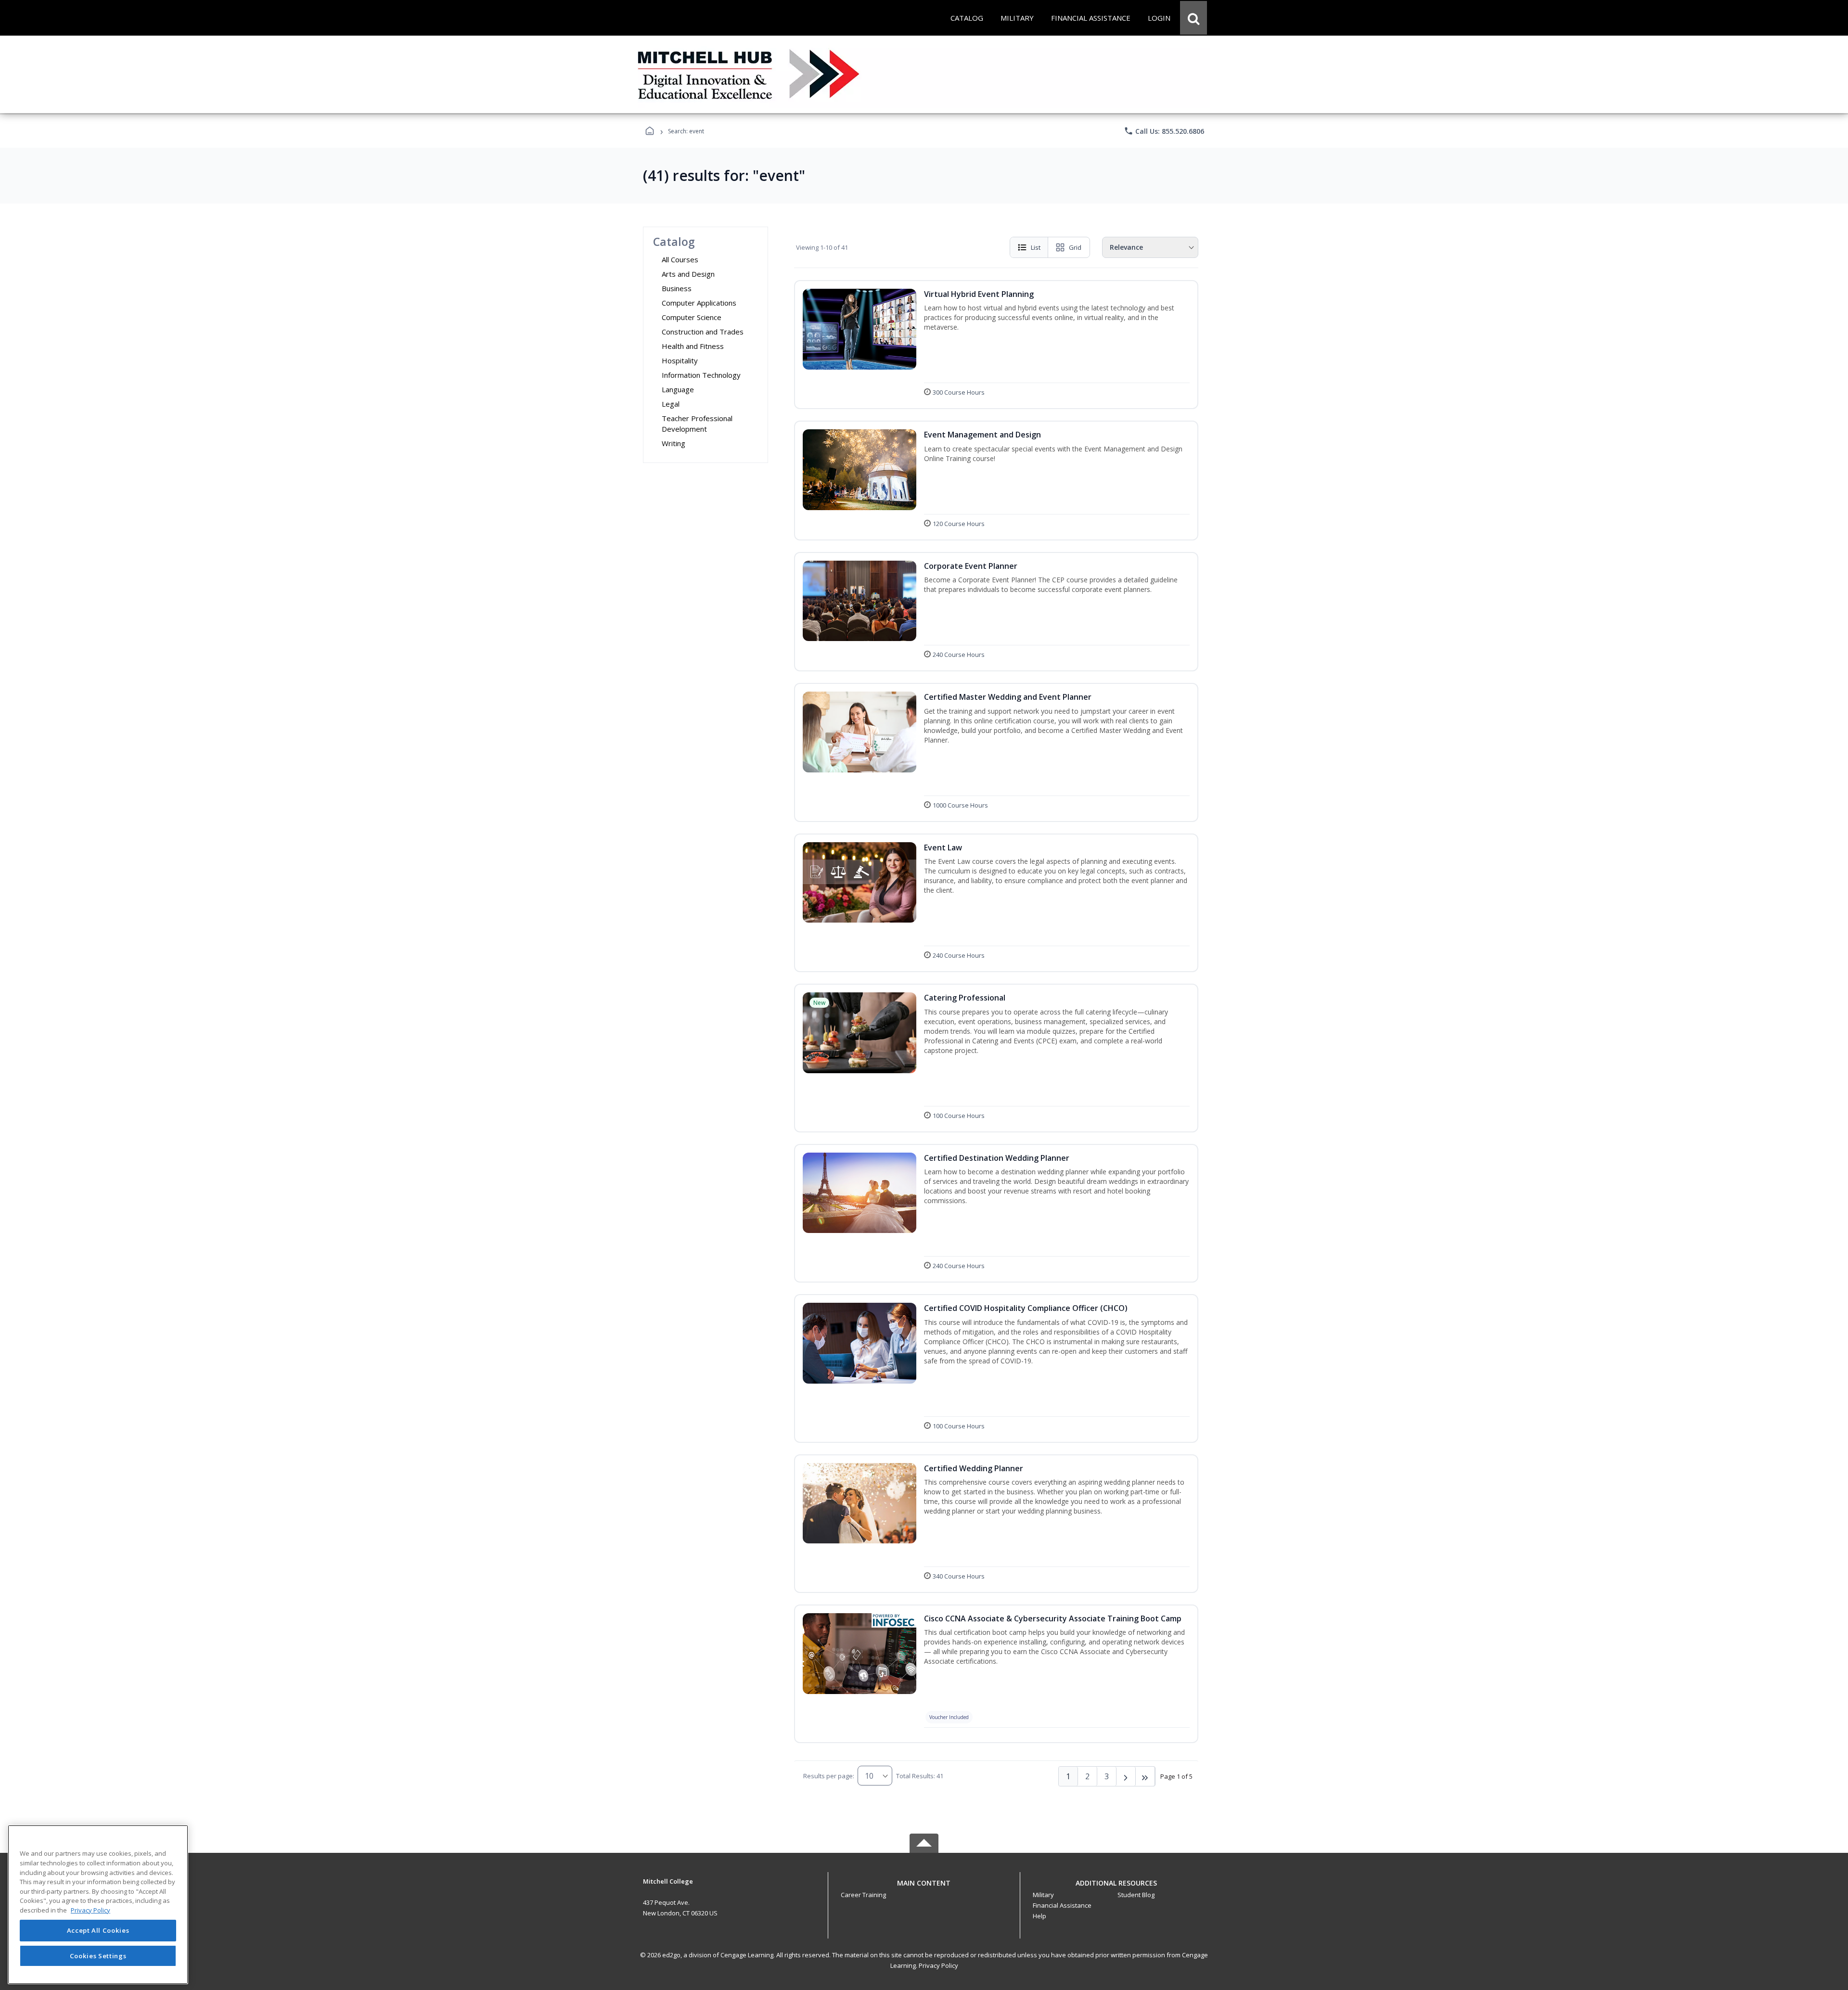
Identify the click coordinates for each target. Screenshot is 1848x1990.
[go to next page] (1126, 1776)
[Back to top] (924, 1888)
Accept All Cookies (98, 1931)
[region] (98, 1905)
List (1036, 247)
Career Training (863, 1895)
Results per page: (829, 1776)
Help (1039, 1916)
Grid (1075, 247)
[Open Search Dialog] (1193, 18)
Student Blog (1136, 1895)
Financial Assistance (1062, 1905)
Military (1043, 1895)
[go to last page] (1145, 1776)
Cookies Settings (98, 1955)
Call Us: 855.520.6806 (1164, 131)
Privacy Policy (938, 1965)
